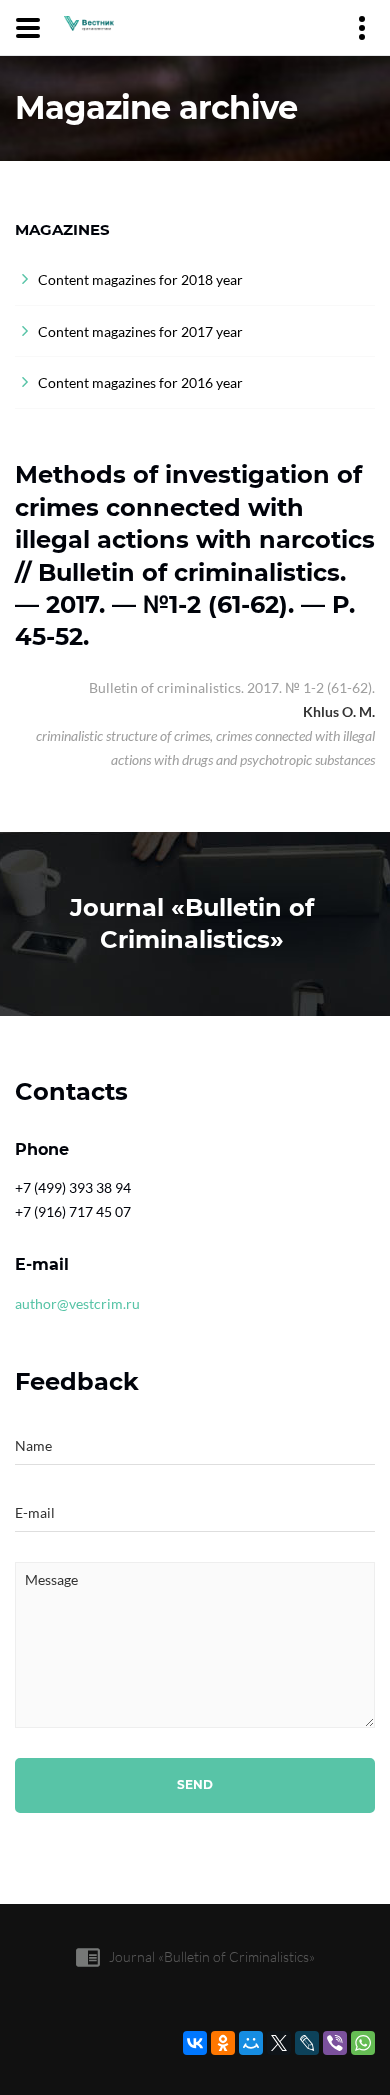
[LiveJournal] (307, 2043)
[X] (279, 2043)
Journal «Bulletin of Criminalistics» (212, 1956)
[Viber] (335, 2043)
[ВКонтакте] (195, 2043)
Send (195, 1784)
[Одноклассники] (223, 2043)
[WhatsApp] (363, 2043)
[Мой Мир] (251, 2043)
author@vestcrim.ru (77, 1303)
